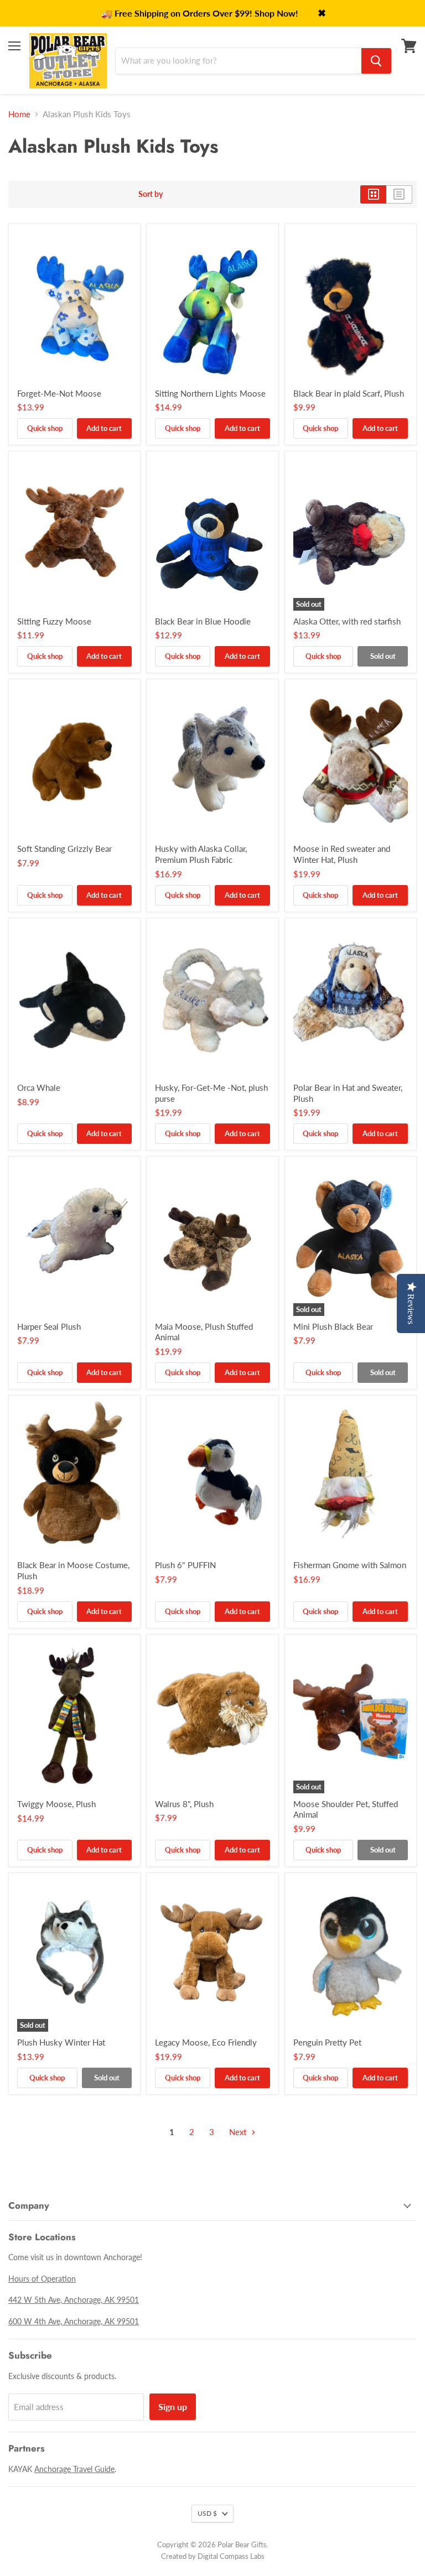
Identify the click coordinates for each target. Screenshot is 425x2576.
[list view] (399, 194)
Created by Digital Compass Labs (213, 2556)
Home (19, 114)
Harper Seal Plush (49, 1326)
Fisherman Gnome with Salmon (350, 1565)
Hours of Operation (42, 2279)
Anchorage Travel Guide (74, 2469)
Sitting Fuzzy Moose (54, 621)
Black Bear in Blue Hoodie (203, 621)
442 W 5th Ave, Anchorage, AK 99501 (74, 2300)
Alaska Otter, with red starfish (347, 621)
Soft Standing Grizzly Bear (64, 849)
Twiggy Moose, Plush (56, 1804)
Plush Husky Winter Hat (61, 2042)
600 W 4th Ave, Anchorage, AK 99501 (74, 2321)
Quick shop (45, 428)
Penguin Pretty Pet (327, 2042)
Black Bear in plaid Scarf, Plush (349, 393)
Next (239, 2132)
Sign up (173, 2406)
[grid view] (373, 194)
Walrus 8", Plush (184, 1804)
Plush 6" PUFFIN (185, 1565)
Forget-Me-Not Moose (59, 393)
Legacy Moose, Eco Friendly (206, 2042)
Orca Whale (39, 1087)
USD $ (207, 2513)
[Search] (376, 61)
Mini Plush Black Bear (333, 1326)
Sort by (151, 194)
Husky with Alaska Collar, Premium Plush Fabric (201, 854)
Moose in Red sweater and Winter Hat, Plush (342, 854)
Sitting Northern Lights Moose (210, 393)
